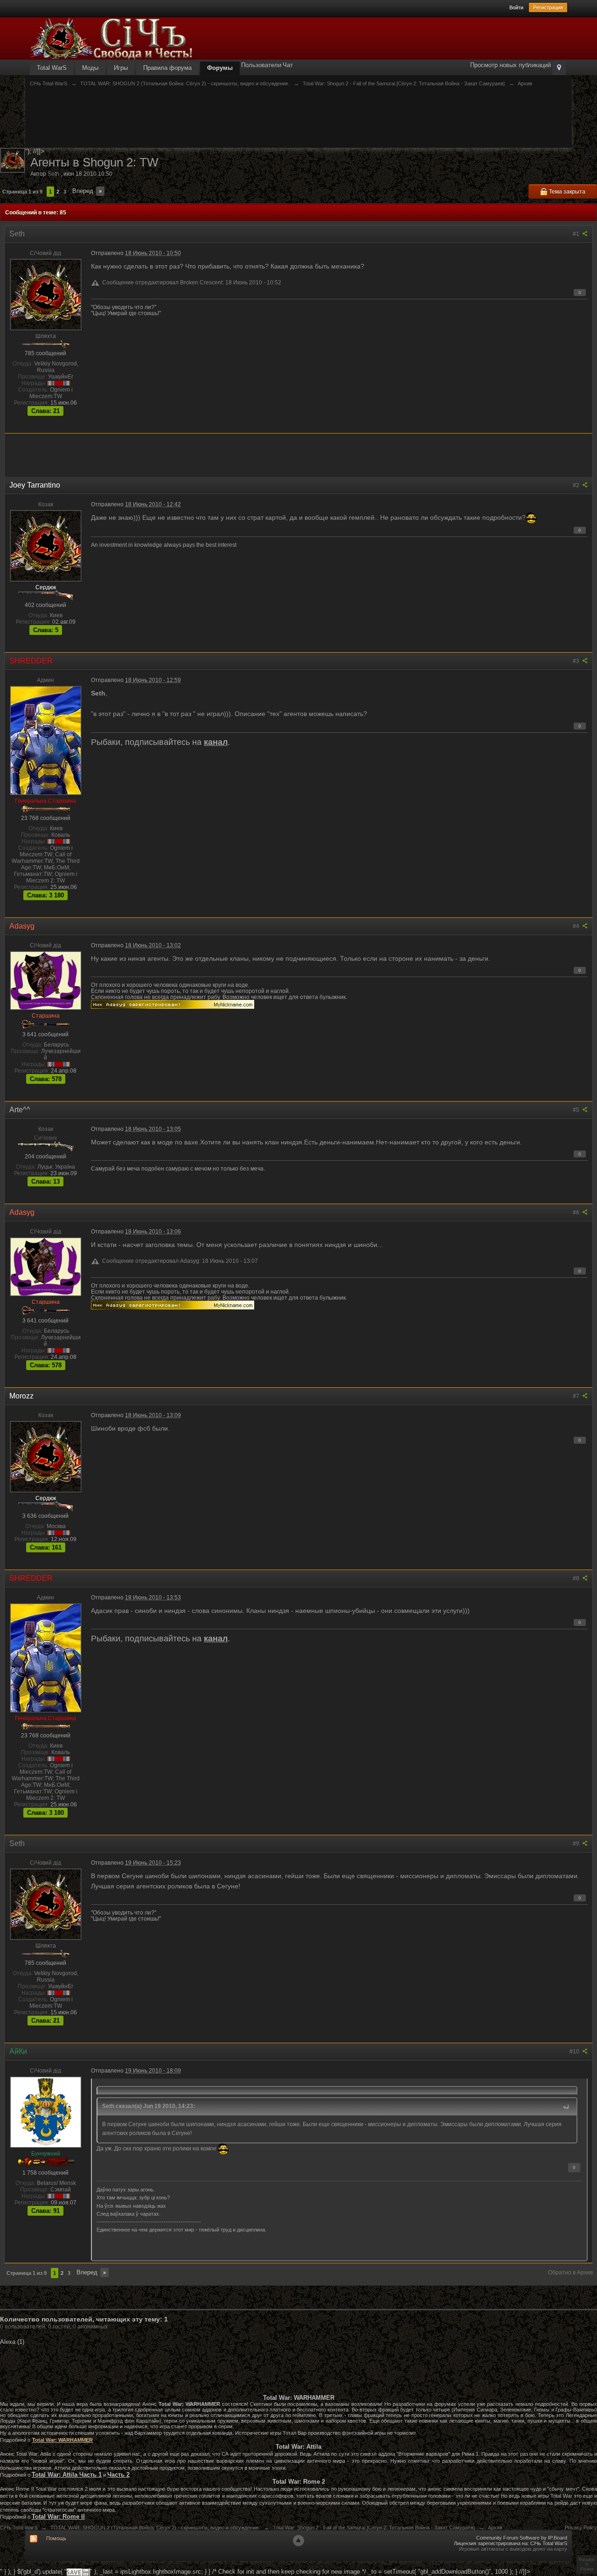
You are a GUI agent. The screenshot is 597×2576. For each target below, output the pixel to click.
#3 (577, 661)
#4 (577, 926)
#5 (577, 1110)
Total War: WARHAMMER (62, 2440)
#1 (577, 234)
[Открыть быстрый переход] (559, 68)
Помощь (56, 2538)
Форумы (220, 68)
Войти (516, 7)
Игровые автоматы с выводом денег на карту (513, 2549)
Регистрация (548, 7)
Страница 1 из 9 (22, 192)
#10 (575, 2052)
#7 (577, 1396)
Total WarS (52, 68)
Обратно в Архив (570, 2273)
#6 (577, 1212)
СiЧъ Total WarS (19, 2528)
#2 (577, 485)
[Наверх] (298, 2541)
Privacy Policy (581, 2528)
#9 (577, 1844)
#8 (577, 1578)
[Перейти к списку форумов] (111, 38)
